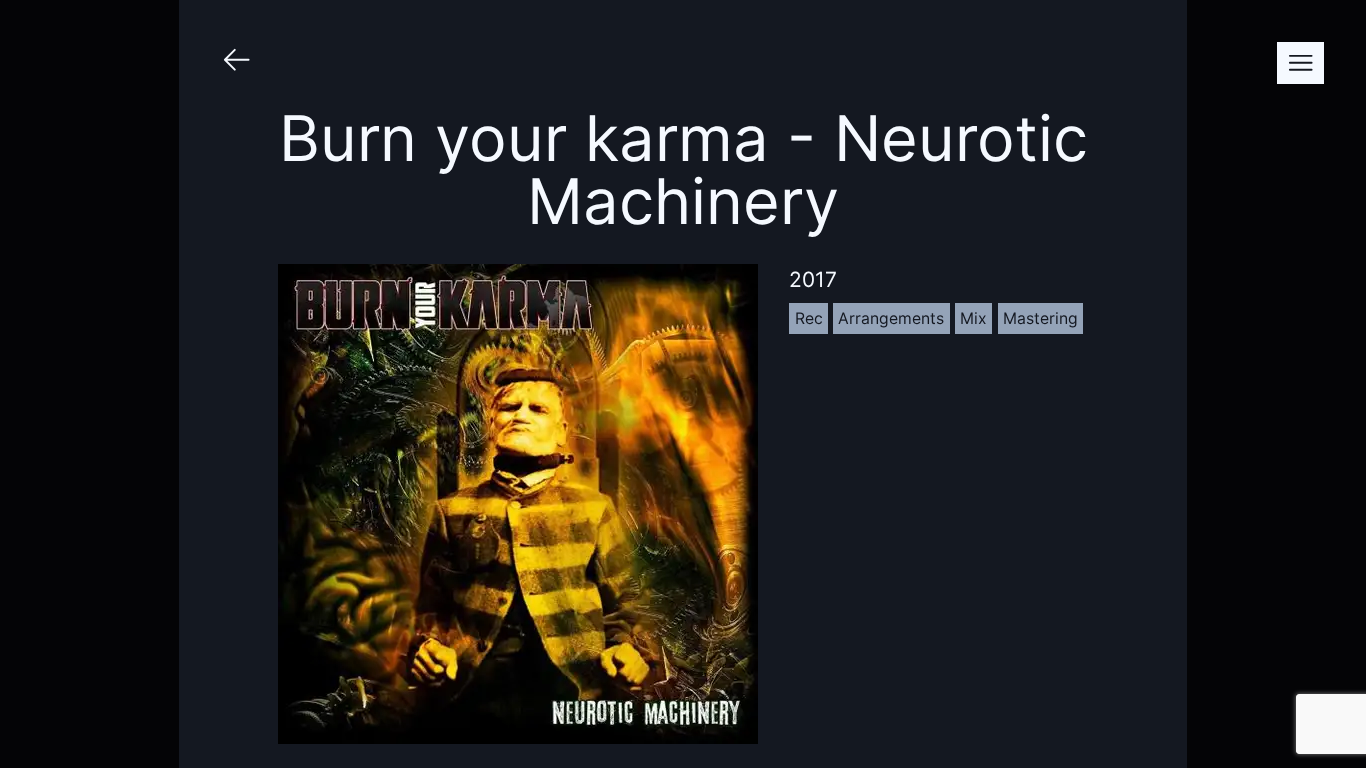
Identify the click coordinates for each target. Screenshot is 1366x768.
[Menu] (1300, 63)
